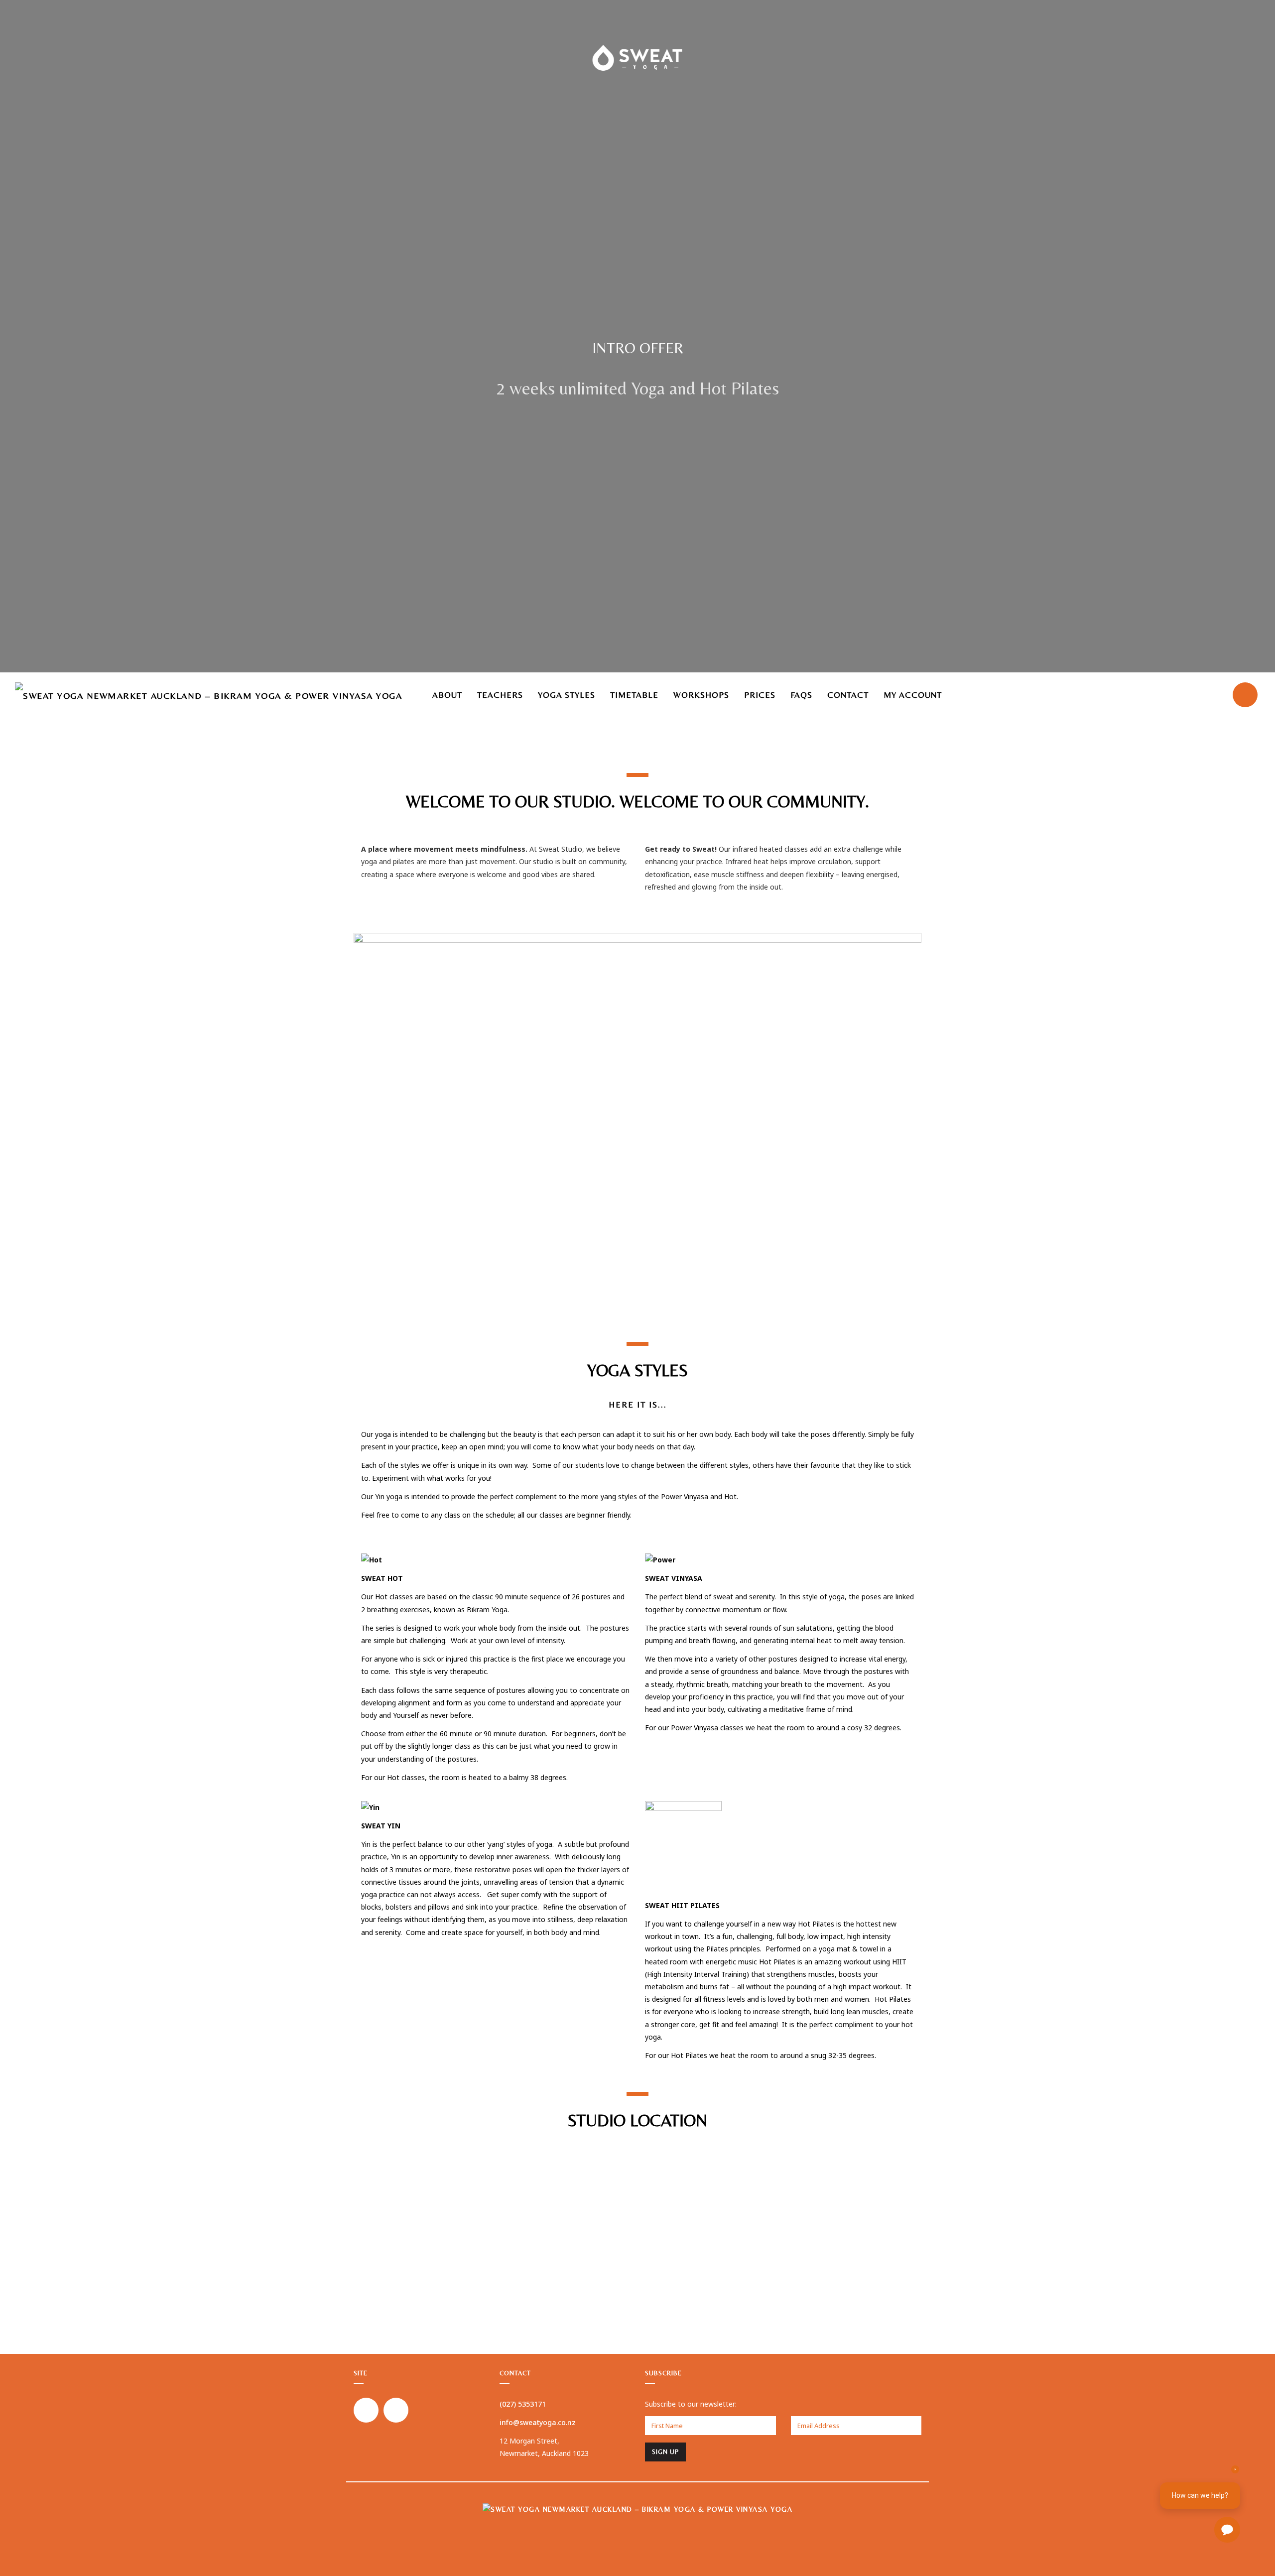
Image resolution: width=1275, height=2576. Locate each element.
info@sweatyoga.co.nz (538, 2422)
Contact (848, 695)
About (447, 695)
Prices (760, 695)
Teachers (500, 695)
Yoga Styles (567, 695)
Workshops (701, 695)
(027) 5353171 (523, 2404)
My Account (913, 695)
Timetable (634, 695)
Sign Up (665, 2452)
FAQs (801, 695)
